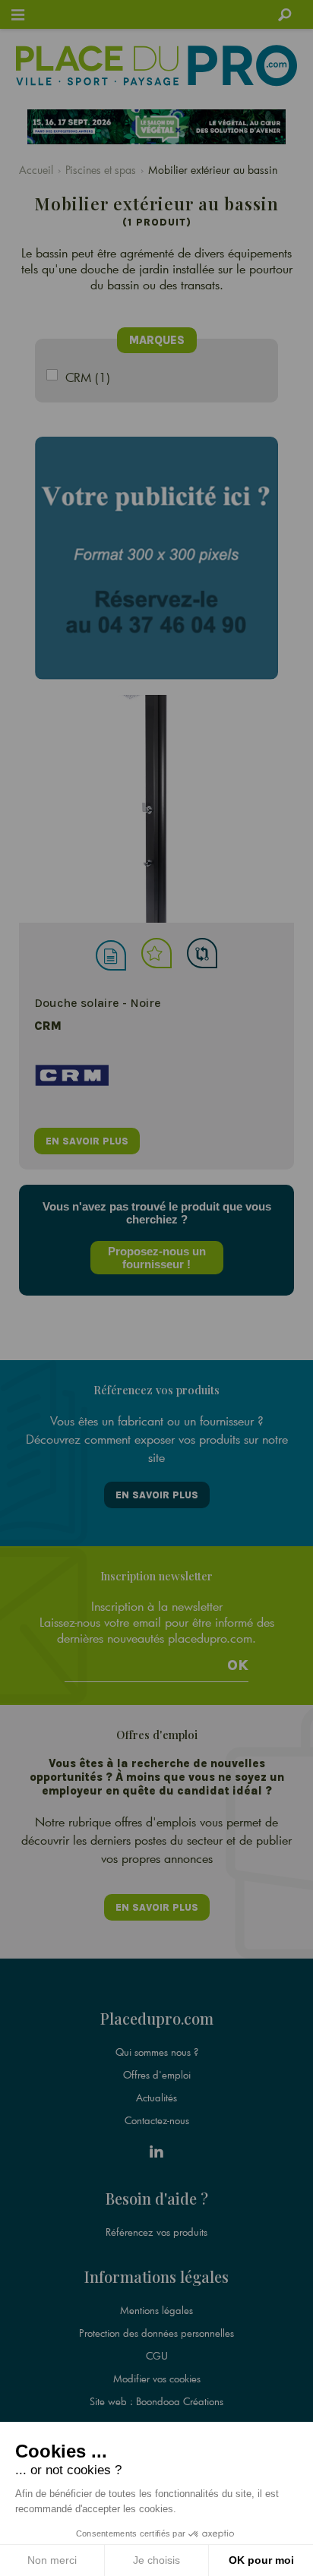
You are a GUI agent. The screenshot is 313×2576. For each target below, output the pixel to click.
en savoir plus (87, 1141)
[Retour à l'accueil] (157, 65)
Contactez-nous (157, 2120)
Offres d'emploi (157, 2075)
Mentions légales (156, 2310)
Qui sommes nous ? (157, 2052)
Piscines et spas (101, 170)
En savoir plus (157, 1495)
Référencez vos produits (156, 2232)
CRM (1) (88, 377)
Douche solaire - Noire (98, 1003)
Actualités (156, 2098)
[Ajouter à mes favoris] (156, 953)
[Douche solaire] (156, 809)
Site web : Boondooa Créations (156, 2401)
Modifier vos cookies (157, 2379)
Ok (238, 1665)
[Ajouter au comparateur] (202, 953)
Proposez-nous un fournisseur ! (157, 1258)
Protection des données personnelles (156, 2333)
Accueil (36, 170)
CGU (157, 2356)
